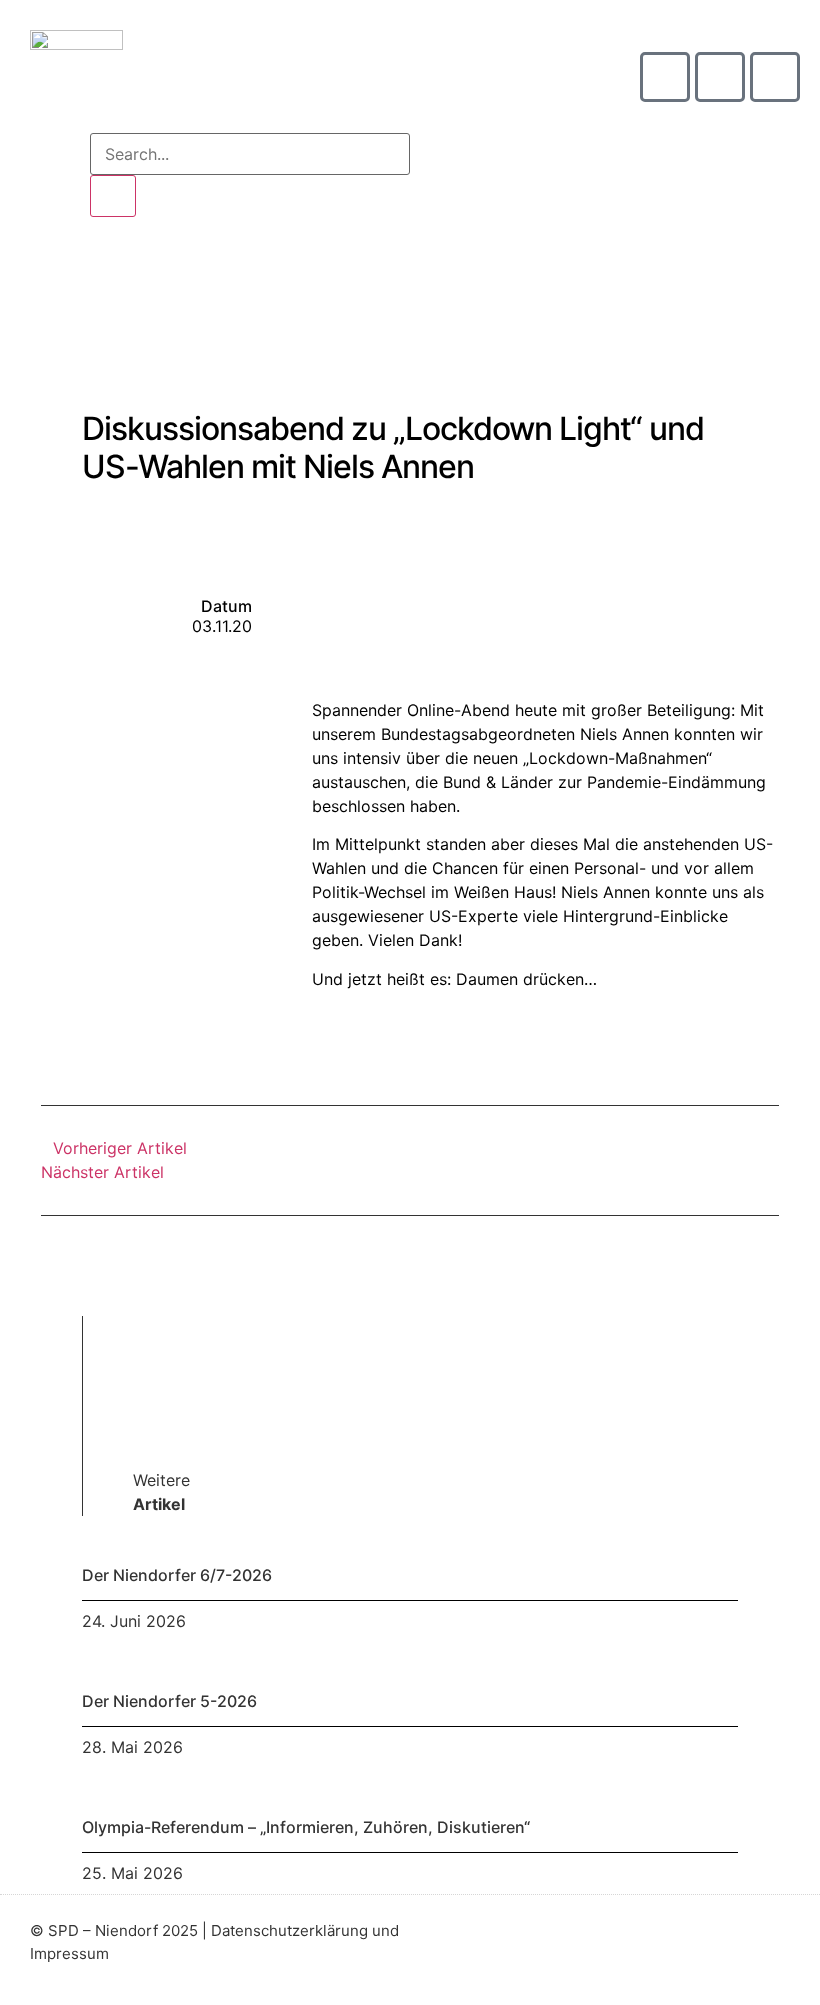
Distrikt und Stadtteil (341, 274)
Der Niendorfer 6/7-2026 (177, 1575)
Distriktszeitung (517, 274)
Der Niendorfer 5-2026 (169, 1701)
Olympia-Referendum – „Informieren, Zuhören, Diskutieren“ (306, 1827)
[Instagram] (665, 77)
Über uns (190, 274)
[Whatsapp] (775, 77)
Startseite (78, 274)
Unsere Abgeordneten (698, 274)
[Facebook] (720, 77)
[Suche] (113, 196)
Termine (410, 330)
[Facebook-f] (744, 1950)
